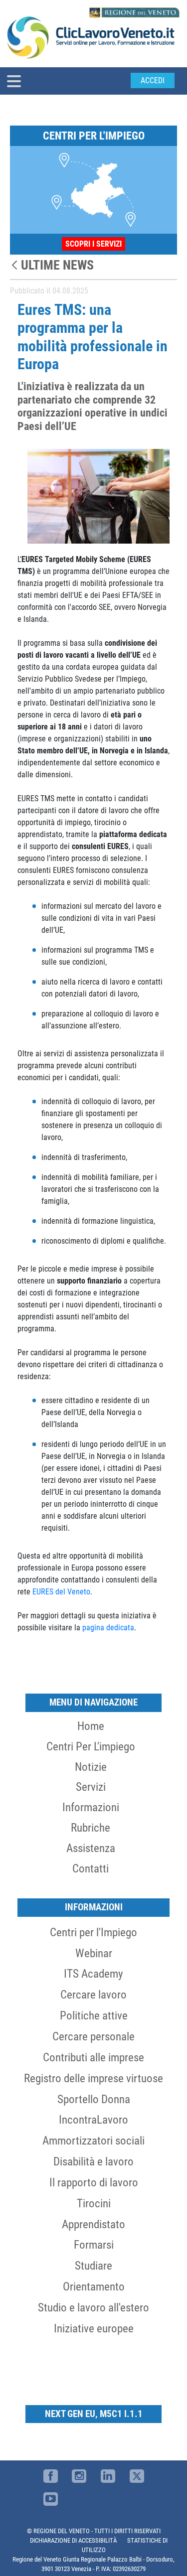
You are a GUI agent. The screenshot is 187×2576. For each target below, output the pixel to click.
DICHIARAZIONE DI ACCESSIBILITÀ (73, 2540)
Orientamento (94, 2287)
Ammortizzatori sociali (93, 2141)
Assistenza (91, 1848)
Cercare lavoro (93, 1995)
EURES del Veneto (61, 1592)
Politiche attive (94, 2015)
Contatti (91, 1868)
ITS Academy (93, 1974)
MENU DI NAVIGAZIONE (93, 1702)
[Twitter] (137, 2476)
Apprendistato (93, 2224)
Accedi (153, 80)
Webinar (94, 1953)
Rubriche (91, 1828)
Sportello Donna (94, 2099)
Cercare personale (93, 2036)
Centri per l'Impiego (93, 1932)
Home (91, 1726)
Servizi (91, 1787)
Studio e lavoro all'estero (93, 2307)
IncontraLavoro (93, 2120)
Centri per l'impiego (91, 1746)
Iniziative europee (94, 2328)
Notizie (91, 1767)
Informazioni (91, 1807)
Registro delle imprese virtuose (93, 2078)
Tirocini (94, 2203)
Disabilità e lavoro (93, 2161)
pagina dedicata (108, 1628)
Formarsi (94, 2245)
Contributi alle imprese (93, 2057)
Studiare (93, 2266)
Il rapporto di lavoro (94, 2182)
